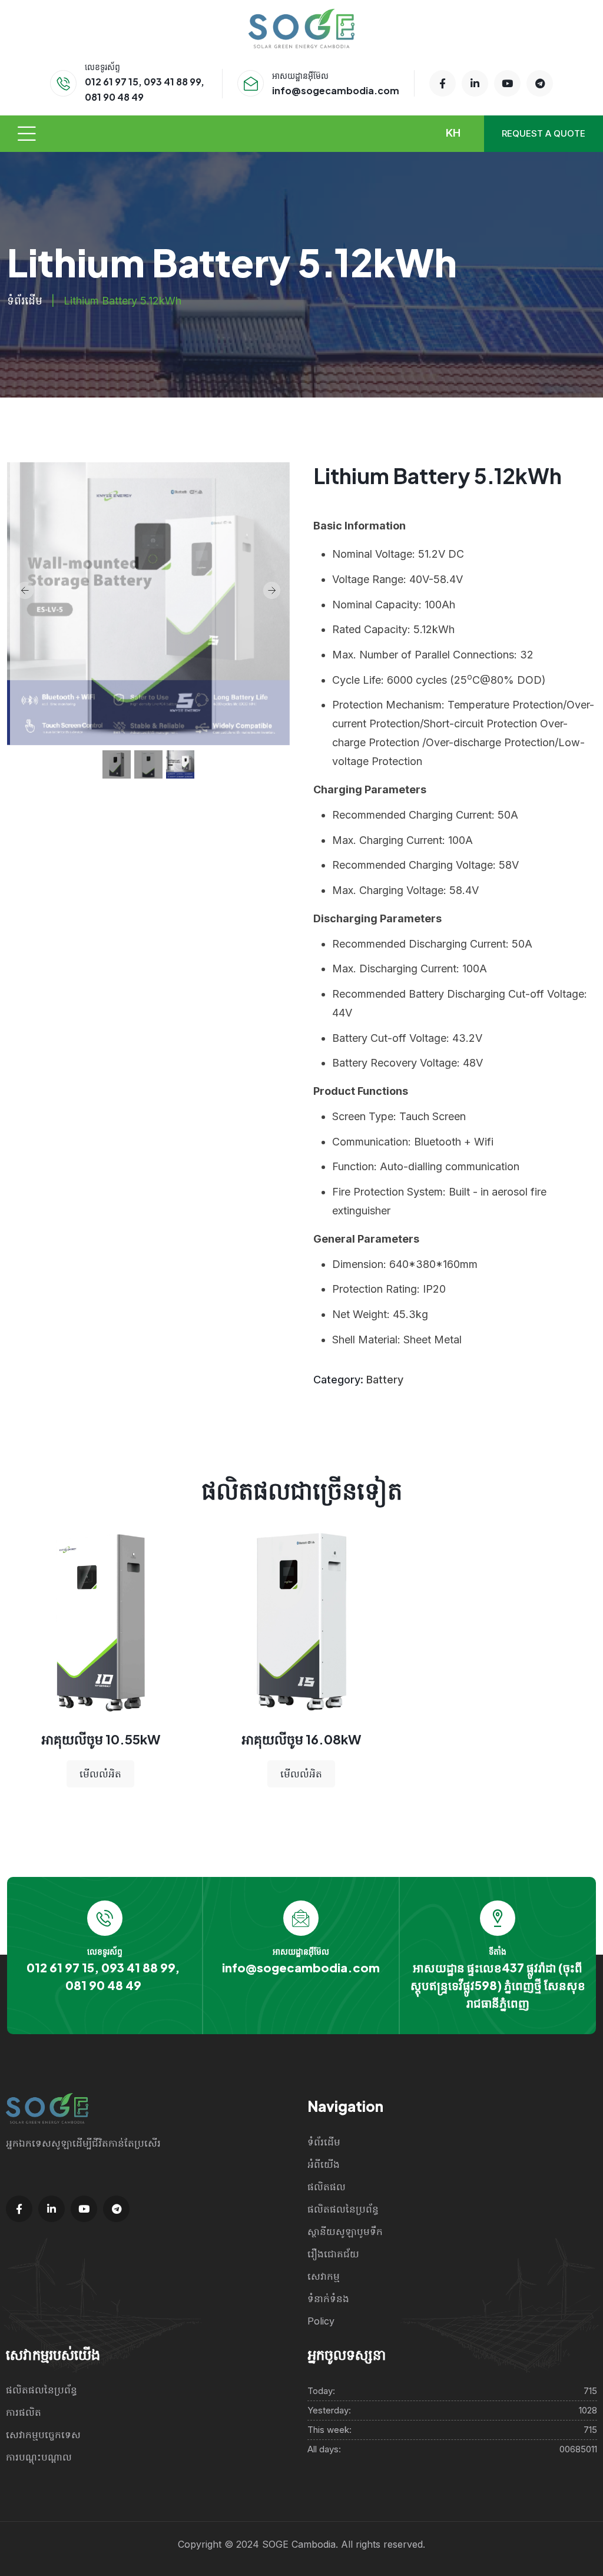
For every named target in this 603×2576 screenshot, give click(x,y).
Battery (385, 1380)
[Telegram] (540, 83)
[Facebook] (443, 83)
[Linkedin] (475, 83)
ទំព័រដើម (25, 301)
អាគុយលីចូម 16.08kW (301, 1739)
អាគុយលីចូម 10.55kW (101, 1739)
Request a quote (544, 133)
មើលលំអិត (100, 1774)
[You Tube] (507, 83)
